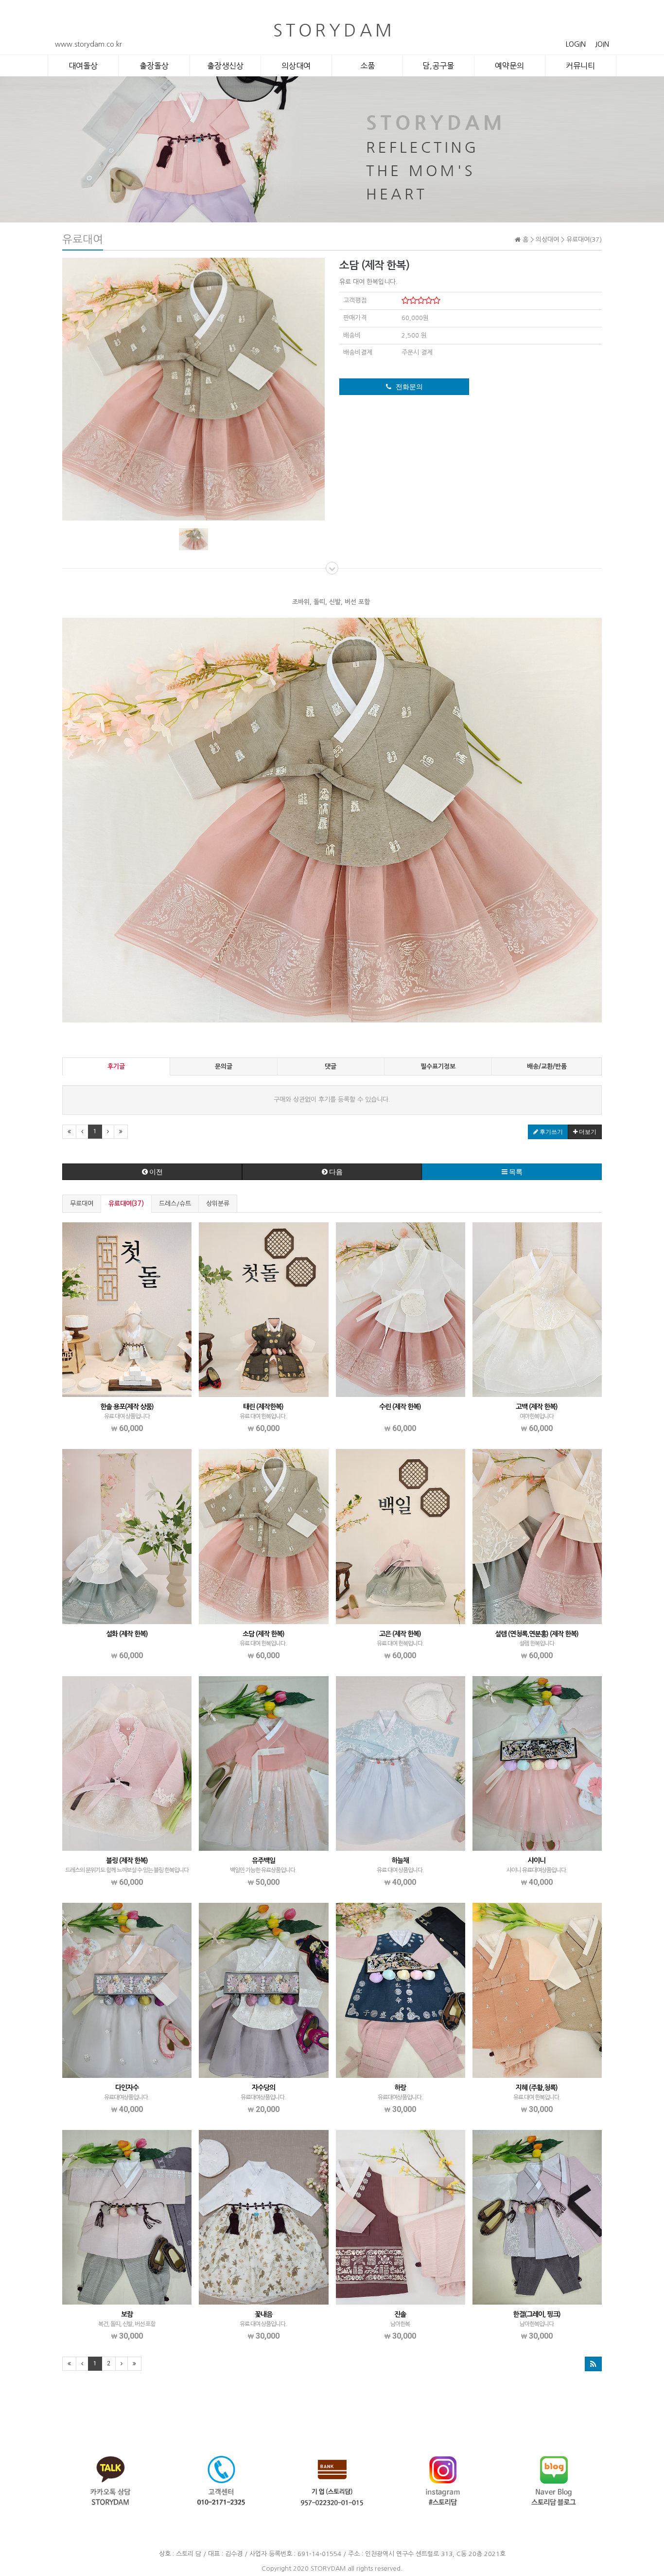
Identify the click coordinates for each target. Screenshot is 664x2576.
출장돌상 (154, 66)
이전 (155, 1172)
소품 (367, 66)
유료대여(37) (126, 1204)
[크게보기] (193, 388)
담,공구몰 (438, 66)
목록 (515, 1172)
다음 (335, 1172)
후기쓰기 (550, 1132)
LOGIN (576, 44)
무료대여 (82, 1204)
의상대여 (296, 66)
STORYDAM (328, 2568)
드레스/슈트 (175, 1204)
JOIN (602, 44)
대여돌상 (83, 66)
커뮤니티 (580, 66)
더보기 (587, 1132)
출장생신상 (225, 66)
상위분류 (218, 1204)
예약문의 (509, 66)
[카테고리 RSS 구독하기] (593, 2364)
